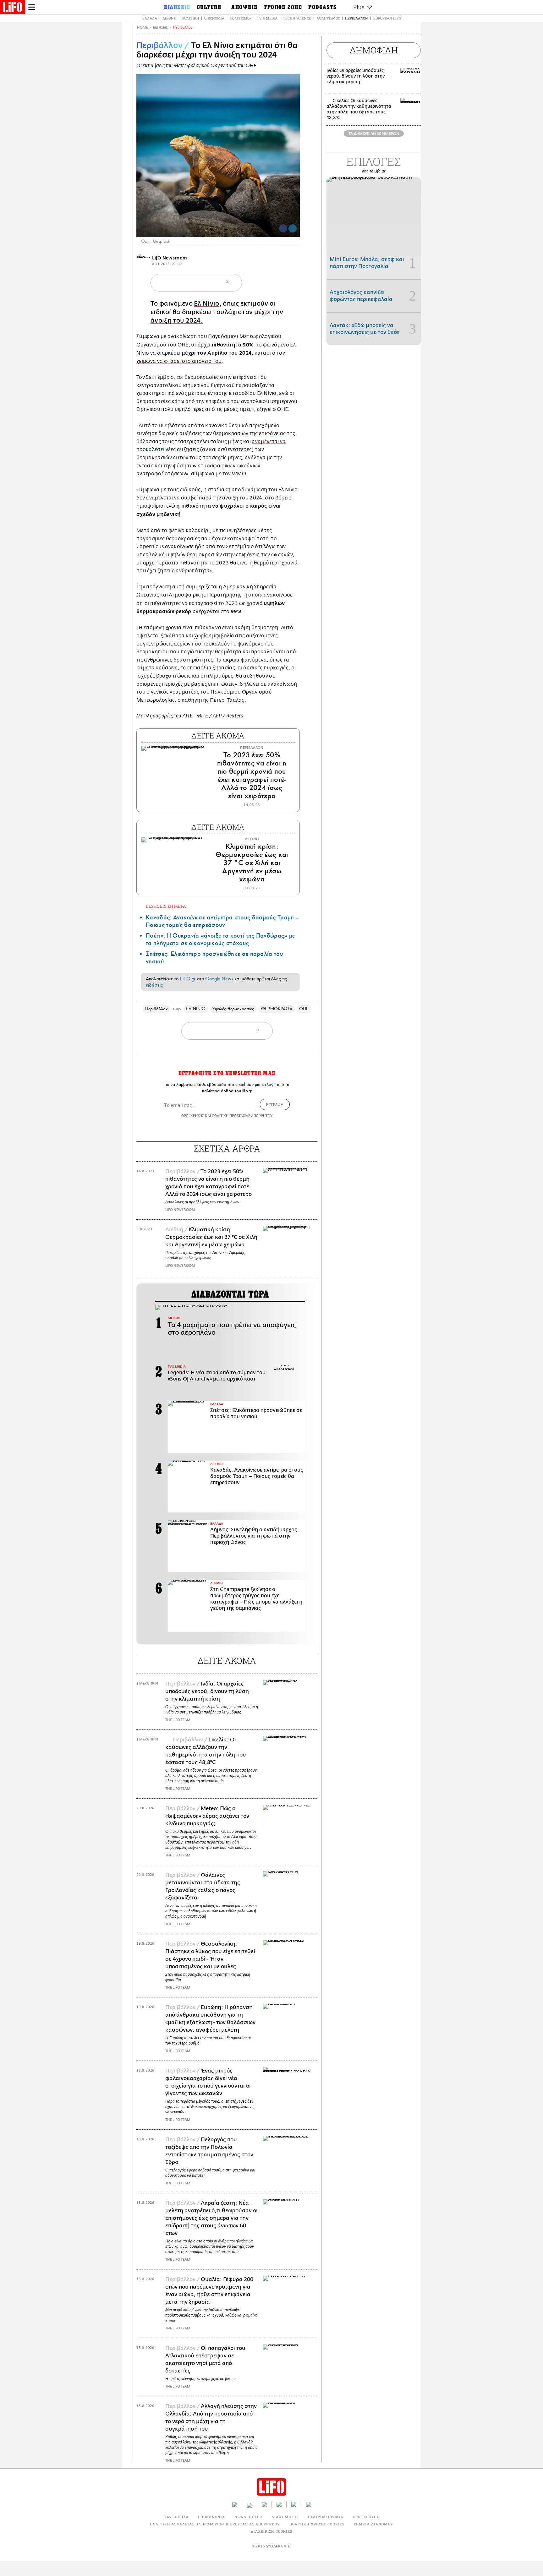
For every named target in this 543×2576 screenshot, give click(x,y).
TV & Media (267, 18)
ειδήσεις (154, 985)
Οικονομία (214, 18)
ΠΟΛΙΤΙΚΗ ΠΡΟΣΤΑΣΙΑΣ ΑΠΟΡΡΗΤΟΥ (242, 1116)
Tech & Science (297, 18)
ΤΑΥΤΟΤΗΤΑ (176, 2517)
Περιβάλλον (357, 18)
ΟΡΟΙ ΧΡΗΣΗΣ (193, 1116)
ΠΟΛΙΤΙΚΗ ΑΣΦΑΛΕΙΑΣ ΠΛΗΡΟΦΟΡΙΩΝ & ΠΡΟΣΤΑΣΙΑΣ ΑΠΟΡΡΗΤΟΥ (215, 2524)
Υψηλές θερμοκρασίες (233, 1009)
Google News (219, 979)
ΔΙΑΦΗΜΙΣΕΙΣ (285, 2517)
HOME (142, 27)
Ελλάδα (150, 18)
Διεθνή (169, 18)
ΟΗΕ (304, 1009)
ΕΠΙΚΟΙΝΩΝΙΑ (211, 2517)
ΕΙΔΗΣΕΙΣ (160, 27)
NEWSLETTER (248, 2517)
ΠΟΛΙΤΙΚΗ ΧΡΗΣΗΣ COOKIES (317, 2524)
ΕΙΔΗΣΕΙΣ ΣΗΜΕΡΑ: (167, 906)
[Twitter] (293, 228)
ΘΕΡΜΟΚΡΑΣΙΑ (277, 1009)
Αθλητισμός (328, 18)
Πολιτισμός (241, 18)
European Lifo (387, 18)
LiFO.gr (188, 979)
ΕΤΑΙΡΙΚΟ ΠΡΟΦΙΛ (326, 2517)
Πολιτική (190, 18)
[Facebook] (283, 228)
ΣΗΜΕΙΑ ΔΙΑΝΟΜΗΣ (373, 2524)
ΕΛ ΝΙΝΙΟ (196, 1009)
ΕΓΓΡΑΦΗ (275, 1104)
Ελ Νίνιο (207, 304)
